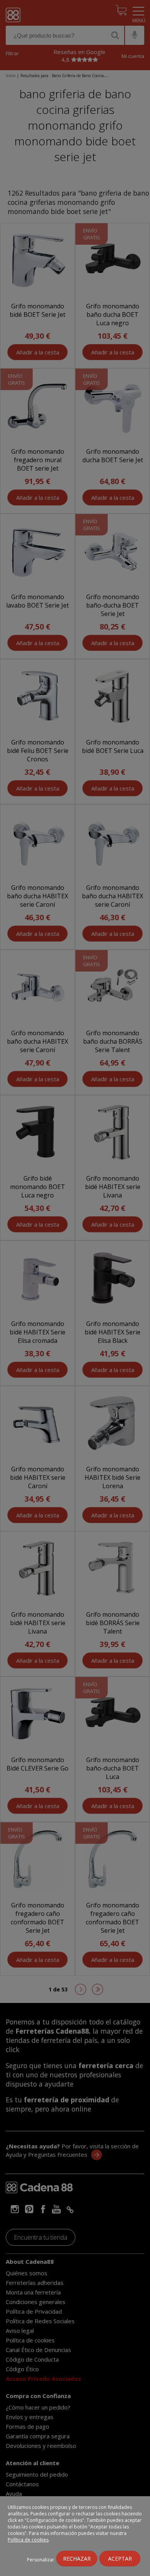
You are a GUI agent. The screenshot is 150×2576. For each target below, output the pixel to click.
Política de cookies (28, 2540)
